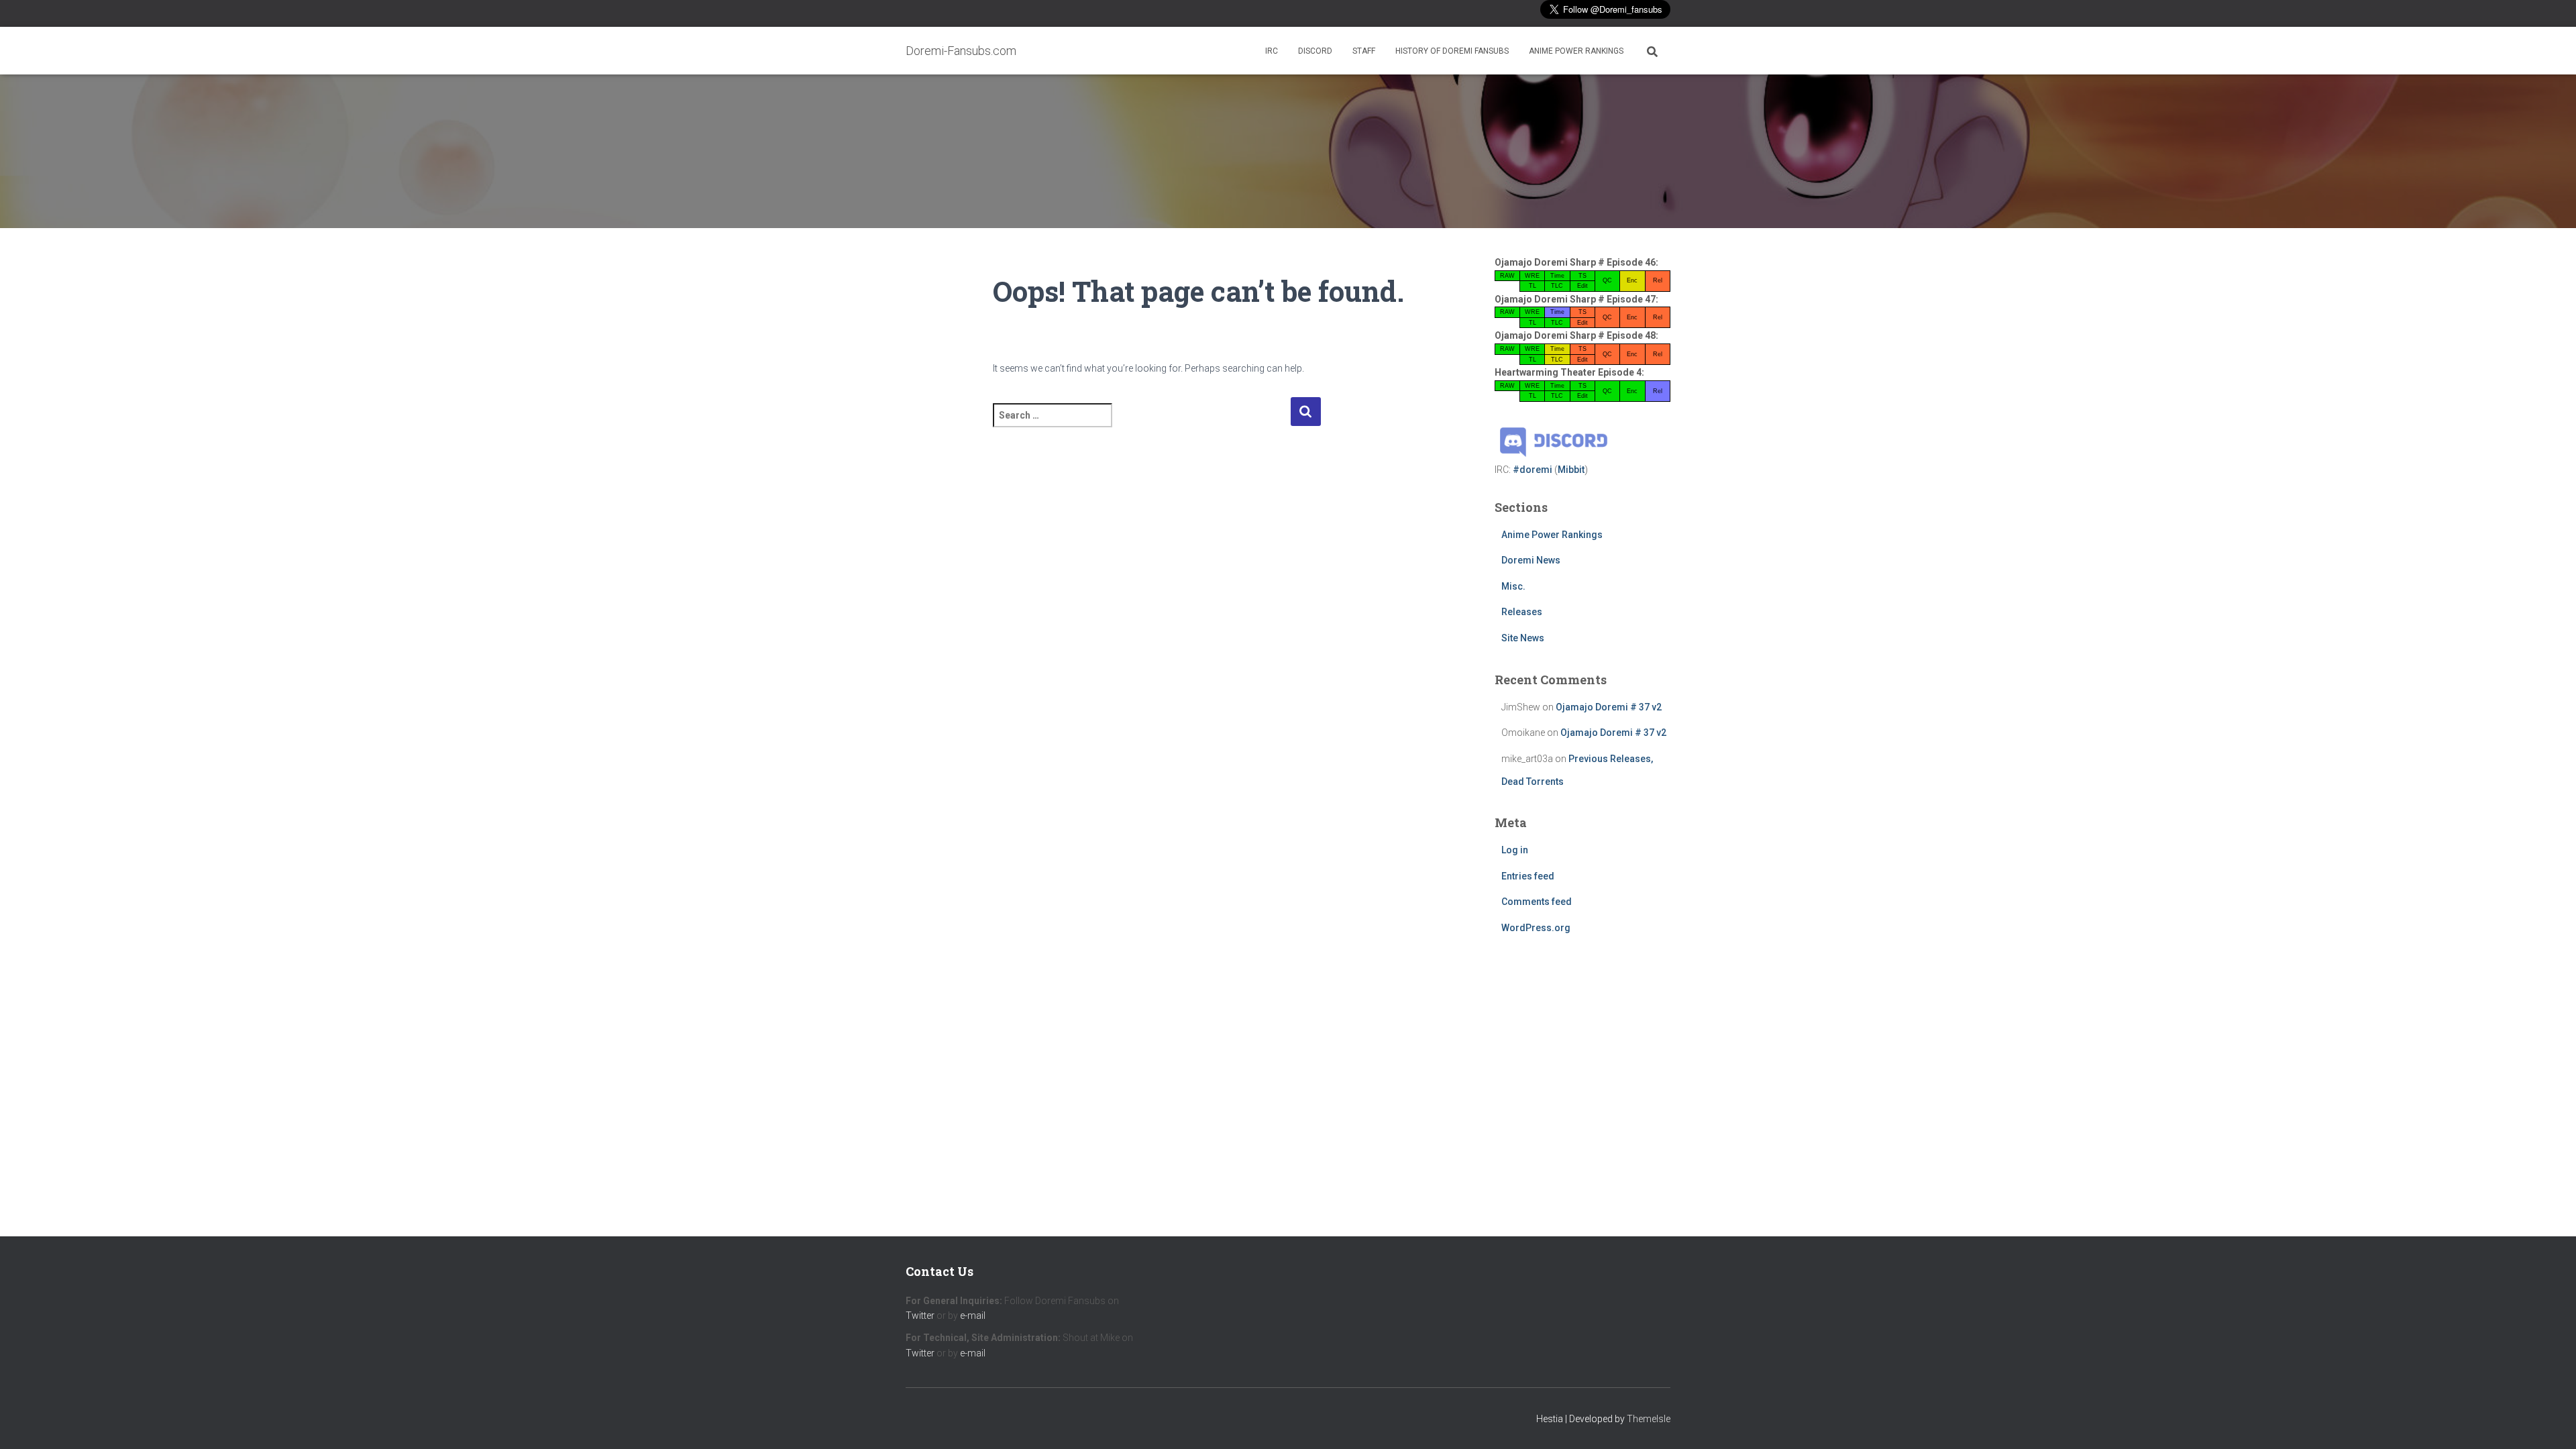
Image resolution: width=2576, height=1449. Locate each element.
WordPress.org (1536, 928)
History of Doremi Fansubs (1452, 51)
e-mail (973, 1316)
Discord (1315, 51)
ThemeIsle (1649, 1419)
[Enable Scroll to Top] (2550, 1422)
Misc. (1513, 586)
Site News (1523, 638)
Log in (1515, 850)
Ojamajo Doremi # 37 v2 (1609, 707)
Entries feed (1528, 876)
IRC (1272, 51)
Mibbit (1571, 470)
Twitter (920, 1316)
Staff (1364, 51)
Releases (1522, 612)
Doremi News (1531, 560)
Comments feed (1537, 902)
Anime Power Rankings (1576, 51)
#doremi (1533, 470)
